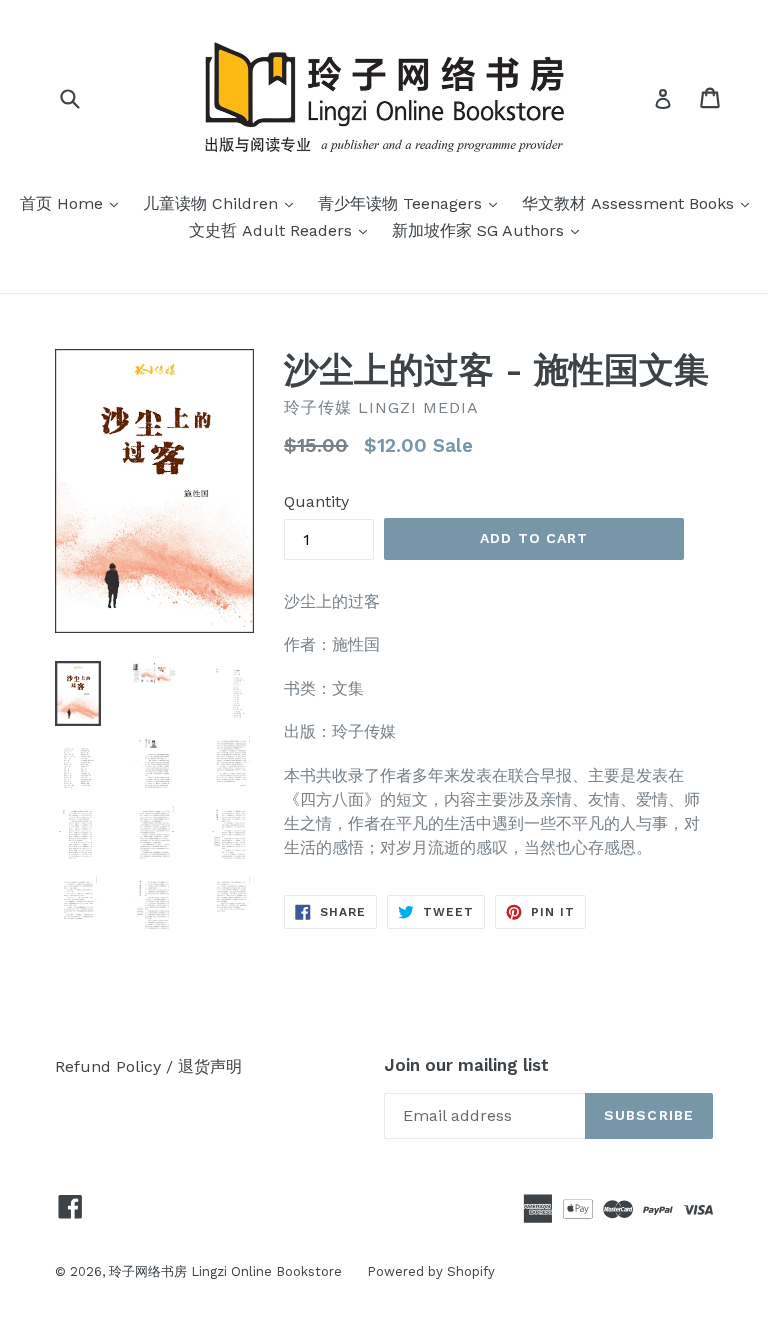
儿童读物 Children (223, 203)
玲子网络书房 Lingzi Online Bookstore (225, 1271)
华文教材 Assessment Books (640, 203)
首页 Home (74, 203)
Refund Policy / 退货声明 (148, 1066)
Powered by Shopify (431, 1271)
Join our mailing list (466, 1065)
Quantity (316, 501)
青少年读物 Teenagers (412, 203)
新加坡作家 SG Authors (490, 230)
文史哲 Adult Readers (283, 230)
